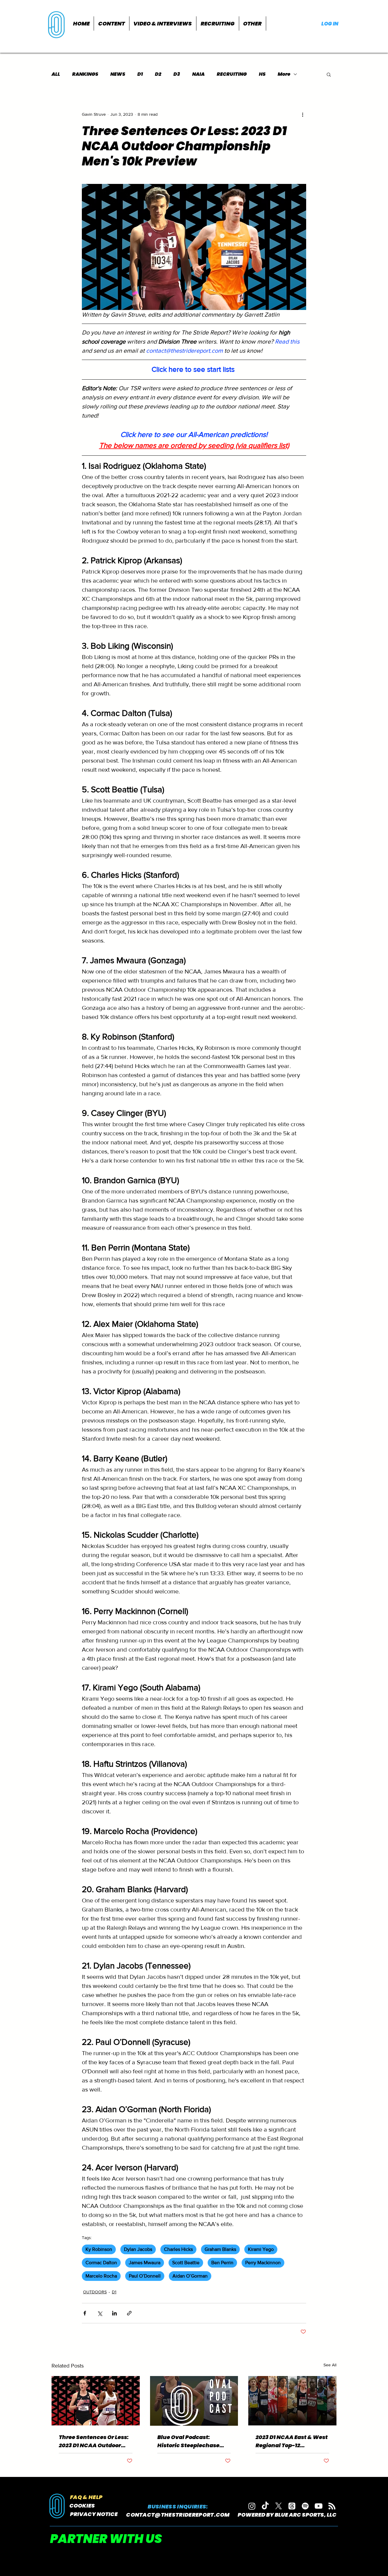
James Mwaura (145, 2263)
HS (262, 74)
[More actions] (303, 114)
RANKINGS (85, 74)
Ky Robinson (99, 2249)
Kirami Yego (261, 2249)
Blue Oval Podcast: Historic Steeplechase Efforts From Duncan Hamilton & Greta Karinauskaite (188, 2441)
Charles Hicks (178, 2249)
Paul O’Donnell (145, 2276)
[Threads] (292, 2506)
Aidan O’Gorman (190, 2276)
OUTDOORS (95, 2292)
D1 (140, 74)
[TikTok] (265, 2506)
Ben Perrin (222, 2263)
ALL (56, 74)
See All (330, 2365)
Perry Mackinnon (263, 2263)
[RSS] (332, 2506)
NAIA (198, 74)
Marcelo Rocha (101, 2276)
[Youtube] (319, 2506)
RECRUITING (232, 74)
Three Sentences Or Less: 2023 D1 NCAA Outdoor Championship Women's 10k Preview (94, 2441)
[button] (112, 23)
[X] (279, 2506)
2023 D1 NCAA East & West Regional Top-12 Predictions (292, 2441)
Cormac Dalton (101, 2263)
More (284, 74)
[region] (57, 24)
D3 (177, 74)
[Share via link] (129, 2313)
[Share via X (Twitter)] (100, 2313)
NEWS (118, 74)
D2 (158, 74)
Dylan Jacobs (138, 2249)
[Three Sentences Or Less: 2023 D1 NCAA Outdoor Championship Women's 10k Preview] (96, 2401)
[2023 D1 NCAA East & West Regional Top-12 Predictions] (292, 2401)
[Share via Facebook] (85, 2313)
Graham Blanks (220, 2249)
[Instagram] (252, 2506)
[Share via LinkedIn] (114, 2313)
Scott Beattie (186, 2263)
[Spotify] (305, 2506)
